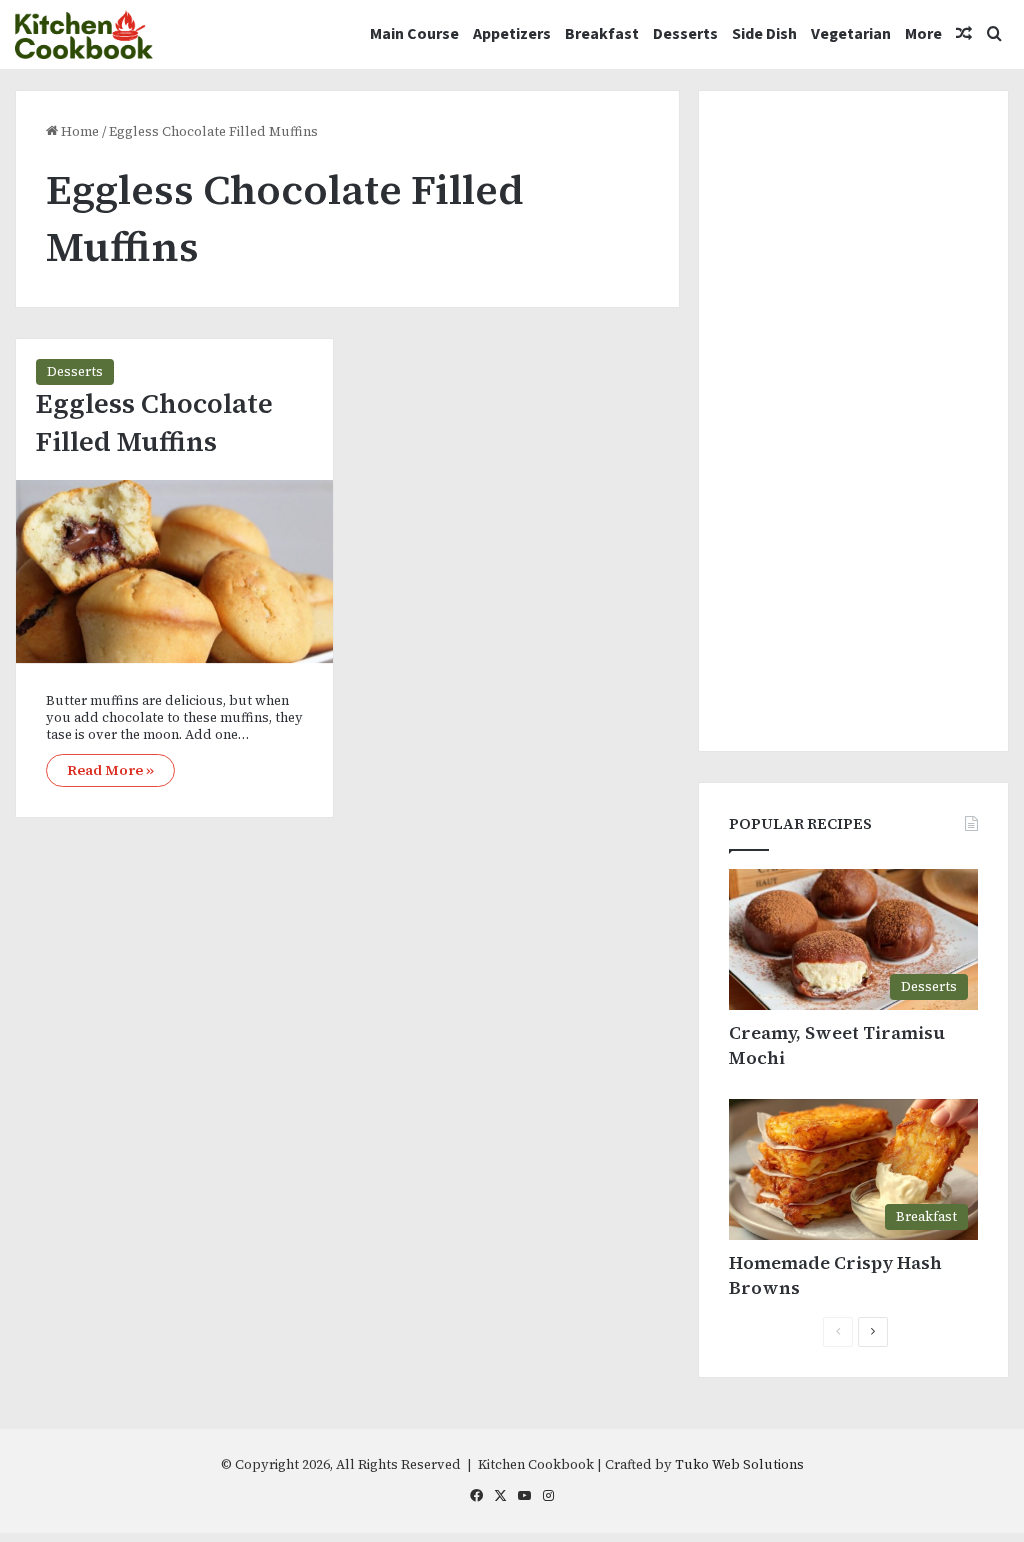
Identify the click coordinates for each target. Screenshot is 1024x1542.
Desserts (685, 34)
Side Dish (764, 34)
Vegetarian (851, 34)
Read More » (110, 770)
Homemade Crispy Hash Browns (835, 1275)
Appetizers (512, 34)
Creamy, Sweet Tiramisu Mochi (837, 1045)
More (923, 34)
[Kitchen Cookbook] (84, 34)
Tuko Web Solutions (739, 1464)
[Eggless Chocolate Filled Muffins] (174, 571)
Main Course (414, 34)
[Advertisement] (853, 421)
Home (78, 131)
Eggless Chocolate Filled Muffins (154, 422)
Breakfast (602, 34)
